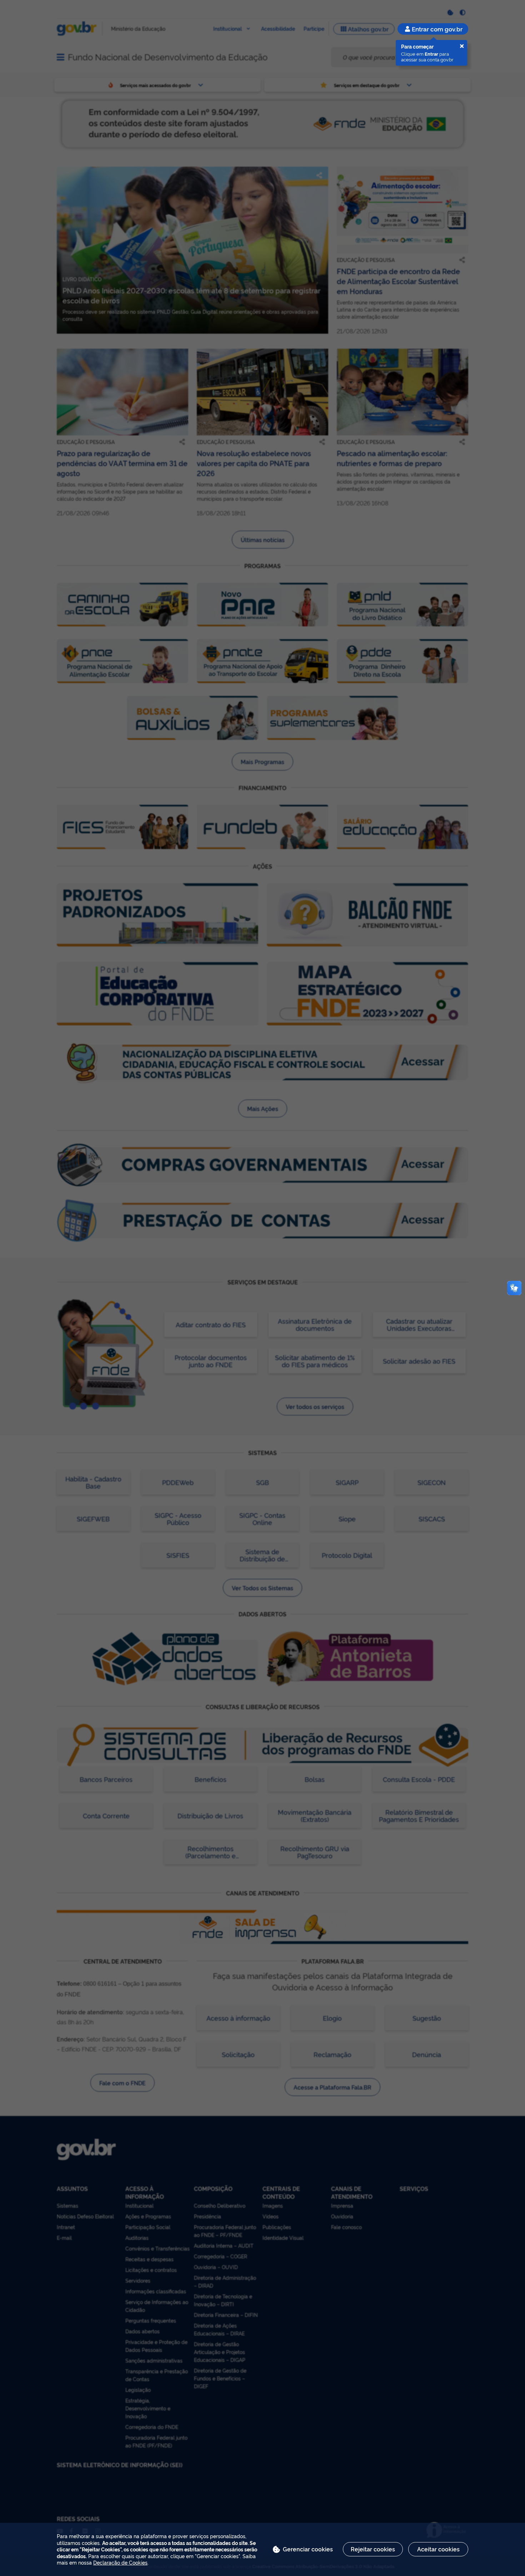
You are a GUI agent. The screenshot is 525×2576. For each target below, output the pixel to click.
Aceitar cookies (438, 2549)
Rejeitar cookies (373, 2549)
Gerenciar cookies (308, 2549)
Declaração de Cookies (120, 2562)
